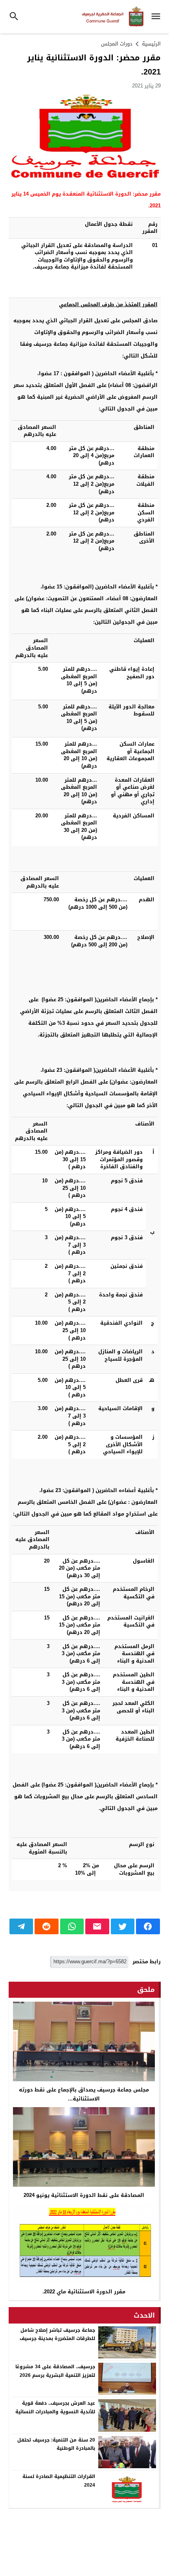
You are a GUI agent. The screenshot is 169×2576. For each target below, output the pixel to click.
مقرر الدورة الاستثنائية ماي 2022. (84, 2292)
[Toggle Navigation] (158, 17)
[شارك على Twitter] (123, 1926)
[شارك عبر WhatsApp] (72, 1926)
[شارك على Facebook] (148, 1926)
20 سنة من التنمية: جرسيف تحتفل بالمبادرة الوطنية (56, 2444)
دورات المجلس (117, 44)
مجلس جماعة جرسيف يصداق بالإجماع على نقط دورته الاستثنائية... (84, 2094)
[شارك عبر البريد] (97, 1926)
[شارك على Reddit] (47, 1926)
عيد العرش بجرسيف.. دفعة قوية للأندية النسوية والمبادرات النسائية (55, 2407)
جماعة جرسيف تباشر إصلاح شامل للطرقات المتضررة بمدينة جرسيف (57, 2335)
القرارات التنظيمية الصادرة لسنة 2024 (59, 2481)
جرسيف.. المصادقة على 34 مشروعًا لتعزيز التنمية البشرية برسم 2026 (55, 2371)
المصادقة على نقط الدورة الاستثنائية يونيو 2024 (84, 2195)
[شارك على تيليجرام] (21, 1926)
